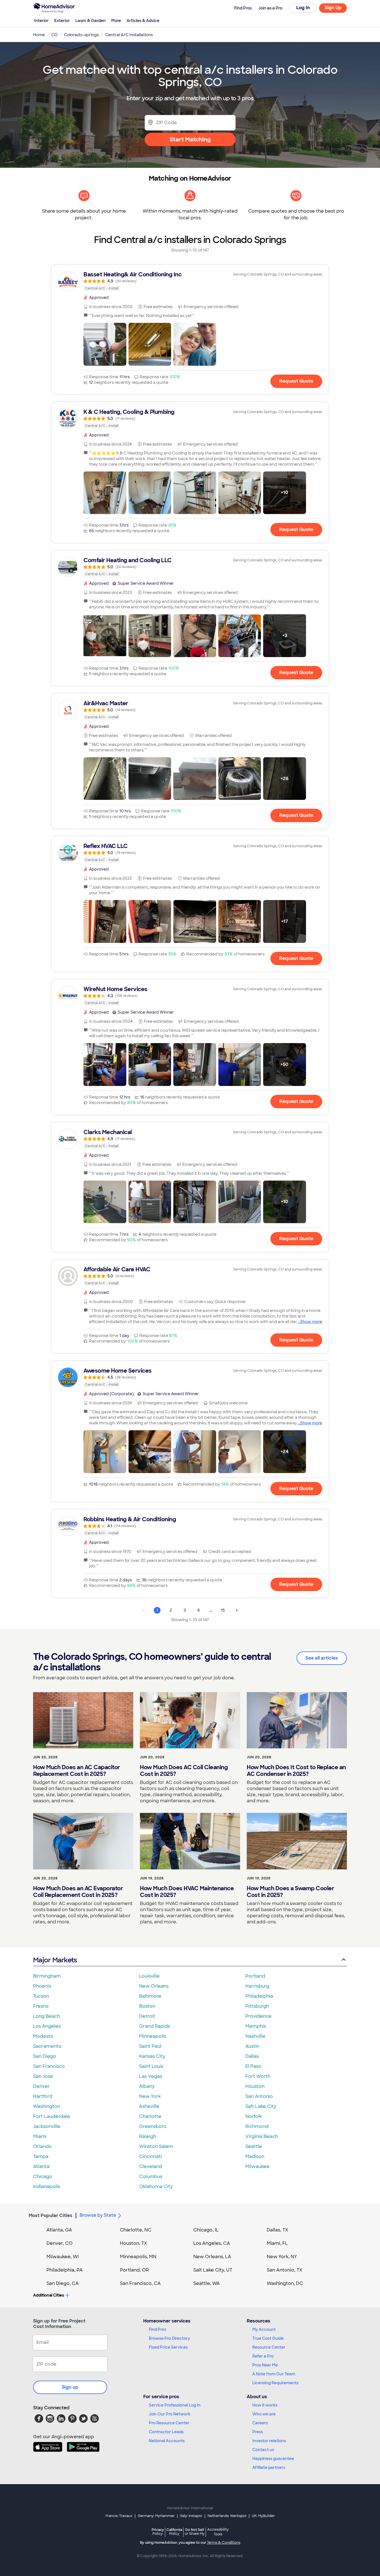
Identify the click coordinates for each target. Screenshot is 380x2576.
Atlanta (41, 2166)
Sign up (70, 2387)
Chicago (43, 2176)
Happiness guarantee (273, 2459)
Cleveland (151, 2166)
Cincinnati (150, 2156)
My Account (264, 2329)
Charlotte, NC (136, 2230)
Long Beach (47, 2016)
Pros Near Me (265, 2365)
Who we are (264, 2414)
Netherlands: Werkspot (227, 2516)
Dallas (252, 2056)
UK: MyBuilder (263, 2516)
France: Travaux (119, 2516)
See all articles (322, 1658)
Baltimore (150, 1996)
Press (258, 2432)
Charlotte (150, 2116)
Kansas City (152, 2056)
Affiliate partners (269, 2467)
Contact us (263, 2450)
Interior (41, 21)
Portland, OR (134, 2270)
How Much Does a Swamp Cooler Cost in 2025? (290, 1892)
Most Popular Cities (50, 2215)
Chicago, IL (206, 2230)
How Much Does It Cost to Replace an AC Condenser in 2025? (296, 1771)
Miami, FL (277, 2243)
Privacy (158, 2532)
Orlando (42, 2146)
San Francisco (49, 2066)
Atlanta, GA (59, 2230)
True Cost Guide (268, 2338)
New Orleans (154, 1986)
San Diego (45, 2056)
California (174, 2532)
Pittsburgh (257, 2006)
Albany (147, 2086)
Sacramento (47, 2046)
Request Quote (296, 381)
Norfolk (254, 2116)
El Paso (253, 2066)
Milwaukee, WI (63, 2257)
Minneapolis (153, 2036)
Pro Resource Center (169, 2423)
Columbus (151, 2176)
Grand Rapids (155, 2026)
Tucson (41, 1996)
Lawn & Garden (91, 21)
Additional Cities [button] (49, 2295)
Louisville (149, 1976)
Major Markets (55, 1960)
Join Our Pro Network (170, 2414)
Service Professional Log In (175, 2405)
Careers (260, 2423)
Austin (252, 2046)
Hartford (43, 2096)
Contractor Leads (166, 2432)
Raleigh (148, 2136)
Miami (40, 2136)
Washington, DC (285, 2283)
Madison (255, 2156)
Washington (47, 2106)
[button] (105, 344)
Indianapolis (47, 2187)
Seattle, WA (207, 2283)
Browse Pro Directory (169, 2338)
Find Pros (158, 2329)
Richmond (257, 2126)
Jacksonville (47, 2126)
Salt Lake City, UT (213, 2270)
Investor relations (269, 2441)
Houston (255, 2086)
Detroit (147, 2016)
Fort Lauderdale (52, 2116)
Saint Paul (150, 2046)
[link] (190, 281)
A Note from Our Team (274, 2374)
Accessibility (218, 2532)
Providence (258, 2016)
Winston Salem (156, 2146)
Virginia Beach (262, 2136)
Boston (147, 2006)
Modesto (43, 2036)
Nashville (255, 2036)
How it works (265, 2405)
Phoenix (42, 1986)
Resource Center (269, 2347)
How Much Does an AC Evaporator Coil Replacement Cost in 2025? (78, 1892)
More (116, 21)
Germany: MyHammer (156, 2516)
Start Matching (190, 139)
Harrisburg (257, 1986)
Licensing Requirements (275, 2383)
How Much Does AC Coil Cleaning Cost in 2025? (184, 1771)
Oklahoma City (156, 2187)
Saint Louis (151, 2066)
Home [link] (39, 35)
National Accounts (167, 2441)
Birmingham (47, 1976)
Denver (41, 2086)
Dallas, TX (277, 2230)
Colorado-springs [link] (81, 35)
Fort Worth (258, 2076)
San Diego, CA (63, 2283)
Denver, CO (60, 2243)
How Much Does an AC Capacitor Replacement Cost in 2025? (77, 1771)
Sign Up (333, 8)
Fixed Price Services (168, 2347)
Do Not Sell (195, 2532)
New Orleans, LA (212, 2257)
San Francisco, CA (140, 2283)
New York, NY (282, 2257)
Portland (255, 1976)
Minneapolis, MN (138, 2257)
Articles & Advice (143, 21)
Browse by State (98, 2215)
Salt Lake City (261, 2106)
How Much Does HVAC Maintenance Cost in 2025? (187, 1892)
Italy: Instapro (191, 2516)
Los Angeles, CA (212, 2243)
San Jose (43, 2076)
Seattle (254, 2146)
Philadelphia (259, 1996)
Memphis (256, 2026)
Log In (303, 8)
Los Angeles (47, 2026)
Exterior (62, 21)
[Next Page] (237, 1610)
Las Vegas (151, 2076)
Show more (311, 1322)
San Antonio (259, 2096)
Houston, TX (134, 2243)
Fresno (41, 2006)
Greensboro (153, 2126)
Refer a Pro (263, 2356)
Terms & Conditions (224, 2543)
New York (150, 2096)
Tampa (41, 2156)
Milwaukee (257, 2166)
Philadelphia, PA (65, 2270)
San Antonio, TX (285, 2270)
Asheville (149, 2106)
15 (223, 1610)
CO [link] (54, 35)
